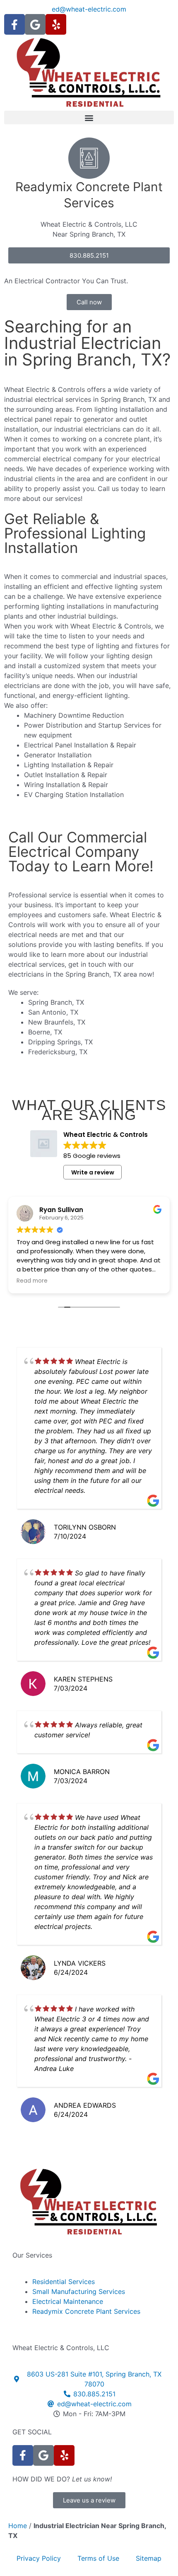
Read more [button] (32, 1281)
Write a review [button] (93, 1172)
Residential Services (64, 2282)
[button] (89, 117)
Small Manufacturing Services (79, 2291)
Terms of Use (98, 2558)
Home (18, 2526)
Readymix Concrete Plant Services (86, 2311)
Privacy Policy (39, 2558)
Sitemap (149, 2558)
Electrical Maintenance (68, 2301)
